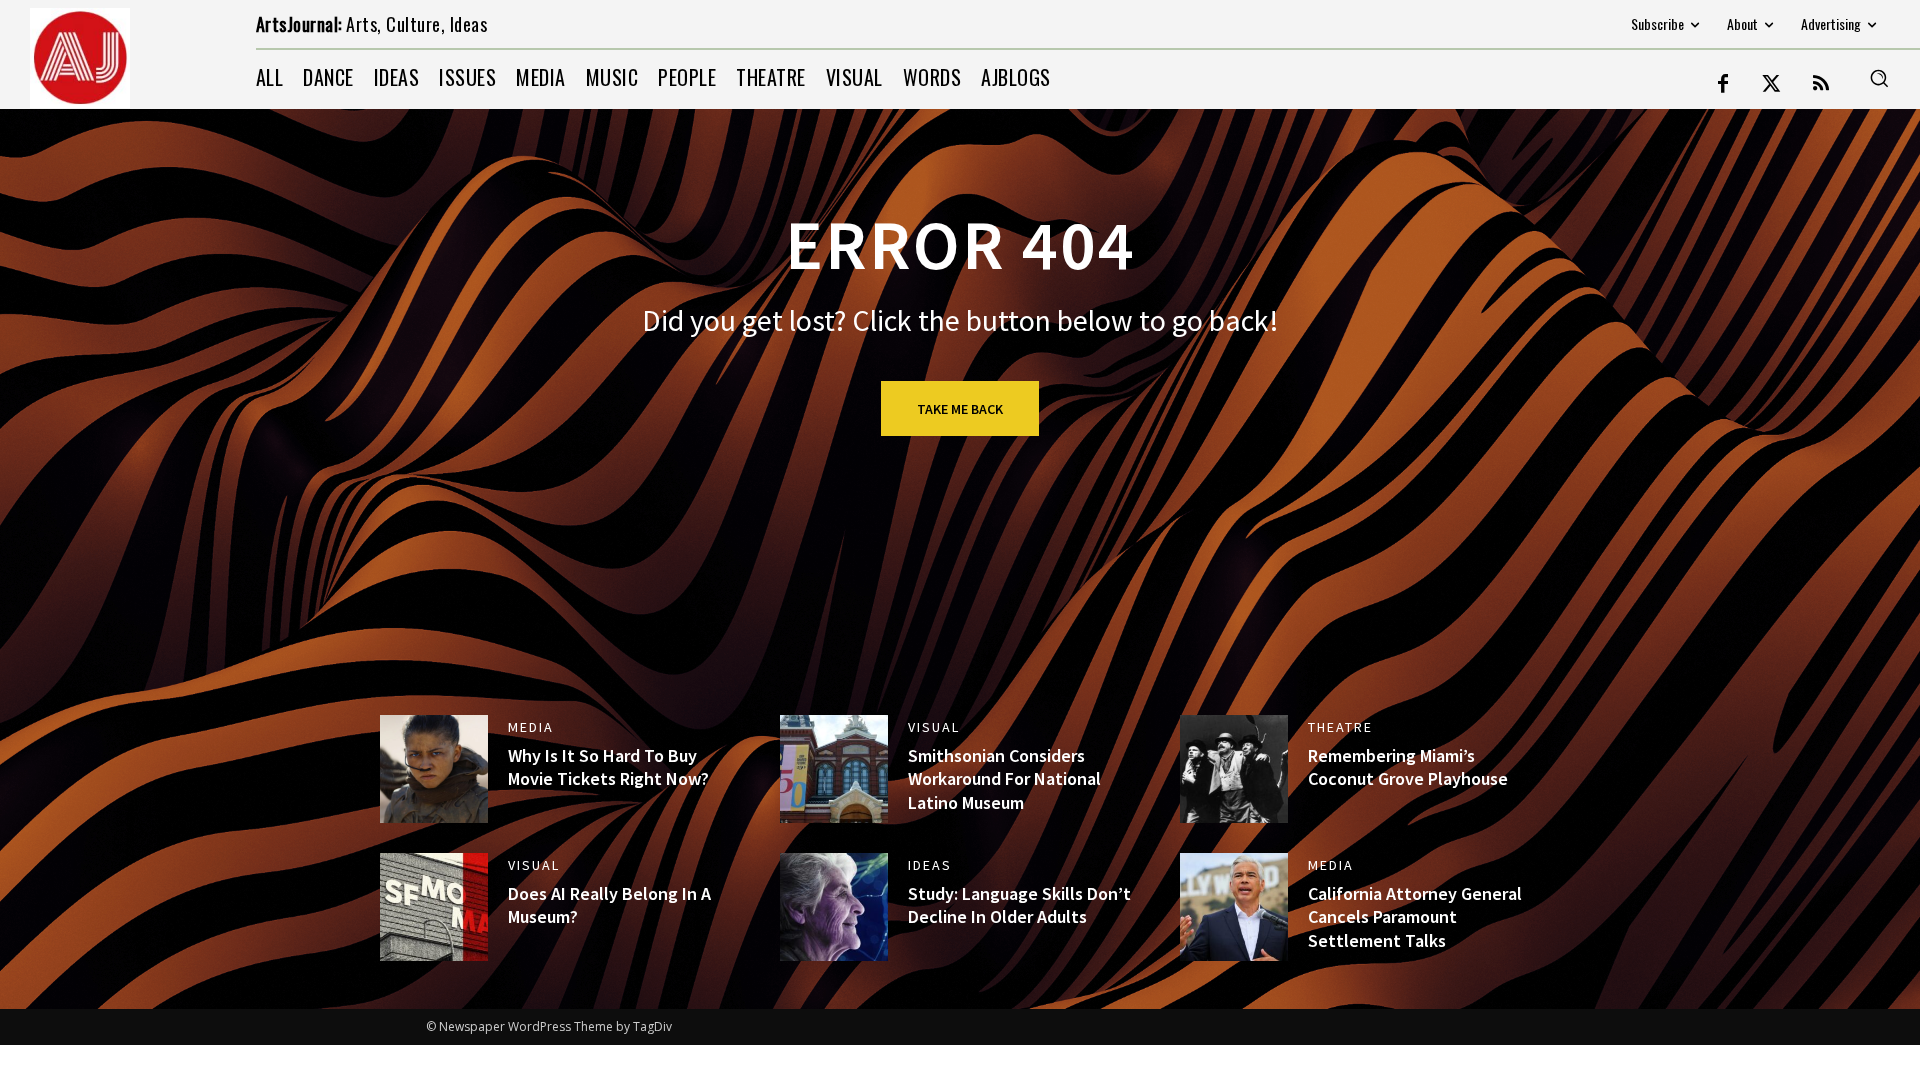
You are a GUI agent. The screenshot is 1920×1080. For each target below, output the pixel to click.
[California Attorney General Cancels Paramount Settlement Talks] (1234, 907)
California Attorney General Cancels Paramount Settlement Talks (1415, 917)
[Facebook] (1723, 85)
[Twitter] (1772, 85)
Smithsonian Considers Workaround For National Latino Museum (1004, 779)
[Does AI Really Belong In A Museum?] (434, 907)
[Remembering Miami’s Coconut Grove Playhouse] (1234, 769)
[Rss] (1821, 85)
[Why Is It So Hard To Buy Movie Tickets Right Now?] (434, 769)
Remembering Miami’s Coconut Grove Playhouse (1408, 767)
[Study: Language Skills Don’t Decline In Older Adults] (834, 907)
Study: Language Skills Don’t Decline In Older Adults (1019, 905)
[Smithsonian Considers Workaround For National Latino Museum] (834, 769)
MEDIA (531, 727)
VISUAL (934, 727)
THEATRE (1340, 727)
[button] (1879, 78)
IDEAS (930, 865)
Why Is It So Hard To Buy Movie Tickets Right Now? (608, 767)
